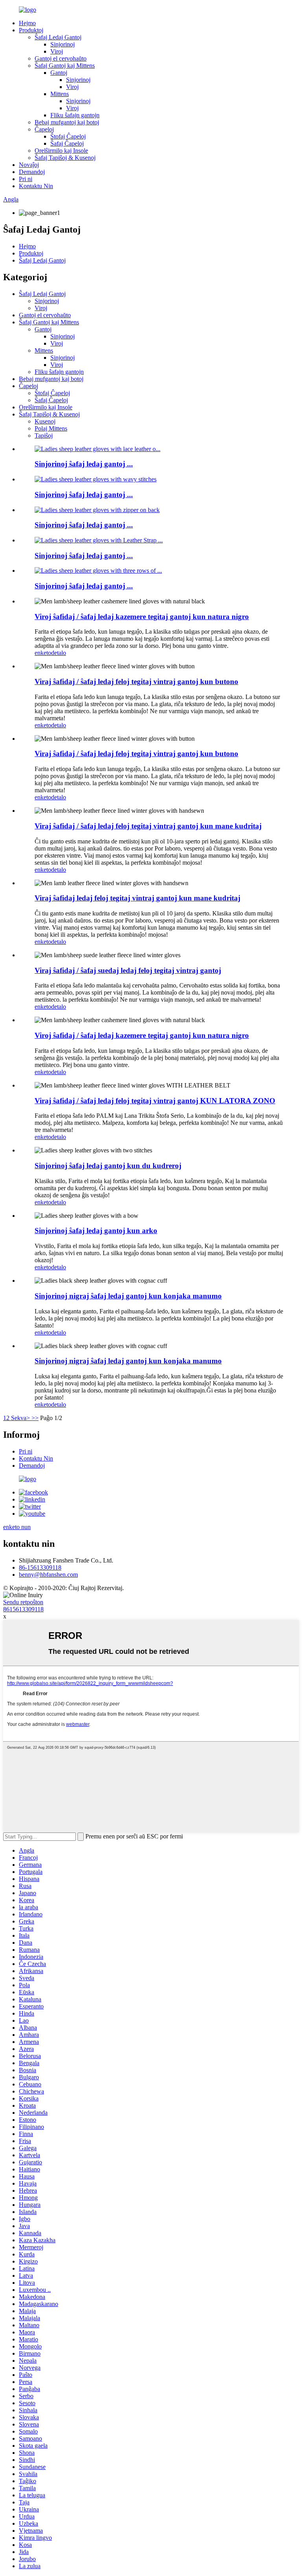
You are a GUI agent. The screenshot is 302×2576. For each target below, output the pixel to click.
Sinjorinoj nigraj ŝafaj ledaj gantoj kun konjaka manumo (128, 1296)
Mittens (60, 94)
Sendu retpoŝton (23, 1602)
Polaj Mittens (51, 428)
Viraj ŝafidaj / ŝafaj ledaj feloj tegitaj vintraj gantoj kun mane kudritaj (148, 826)
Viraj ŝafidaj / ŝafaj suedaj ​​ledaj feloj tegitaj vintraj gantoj (128, 970)
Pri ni (26, 179)
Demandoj (32, 172)
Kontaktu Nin (36, 186)
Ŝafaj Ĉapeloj (67, 143)
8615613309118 (23, 1609)
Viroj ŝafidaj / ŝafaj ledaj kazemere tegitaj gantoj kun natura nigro (142, 617)
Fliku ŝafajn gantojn (75, 115)
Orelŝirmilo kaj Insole (61, 151)
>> (35, 1418)
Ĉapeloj (44, 129)
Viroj (57, 51)
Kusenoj (45, 421)
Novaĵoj (29, 165)
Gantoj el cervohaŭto (61, 58)
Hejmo (27, 23)
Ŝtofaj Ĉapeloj (68, 136)
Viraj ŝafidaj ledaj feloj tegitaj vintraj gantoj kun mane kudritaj (137, 898)
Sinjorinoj (63, 44)
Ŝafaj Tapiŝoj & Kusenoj (65, 158)
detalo (59, 653)
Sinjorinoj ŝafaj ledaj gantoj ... (84, 464)
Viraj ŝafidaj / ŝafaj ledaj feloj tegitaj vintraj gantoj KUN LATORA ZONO (155, 1101)
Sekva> (20, 1418)
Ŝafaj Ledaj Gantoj (58, 37)
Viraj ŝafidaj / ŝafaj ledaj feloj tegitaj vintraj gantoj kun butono (136, 681)
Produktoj (31, 30)
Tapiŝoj (44, 435)
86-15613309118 (40, 1567)
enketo (43, 653)
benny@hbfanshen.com (48, 1575)
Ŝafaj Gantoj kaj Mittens (65, 66)
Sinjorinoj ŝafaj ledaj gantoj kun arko (96, 1231)
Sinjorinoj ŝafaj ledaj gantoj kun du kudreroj (108, 1166)
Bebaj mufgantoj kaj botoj (67, 122)
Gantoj (59, 73)
